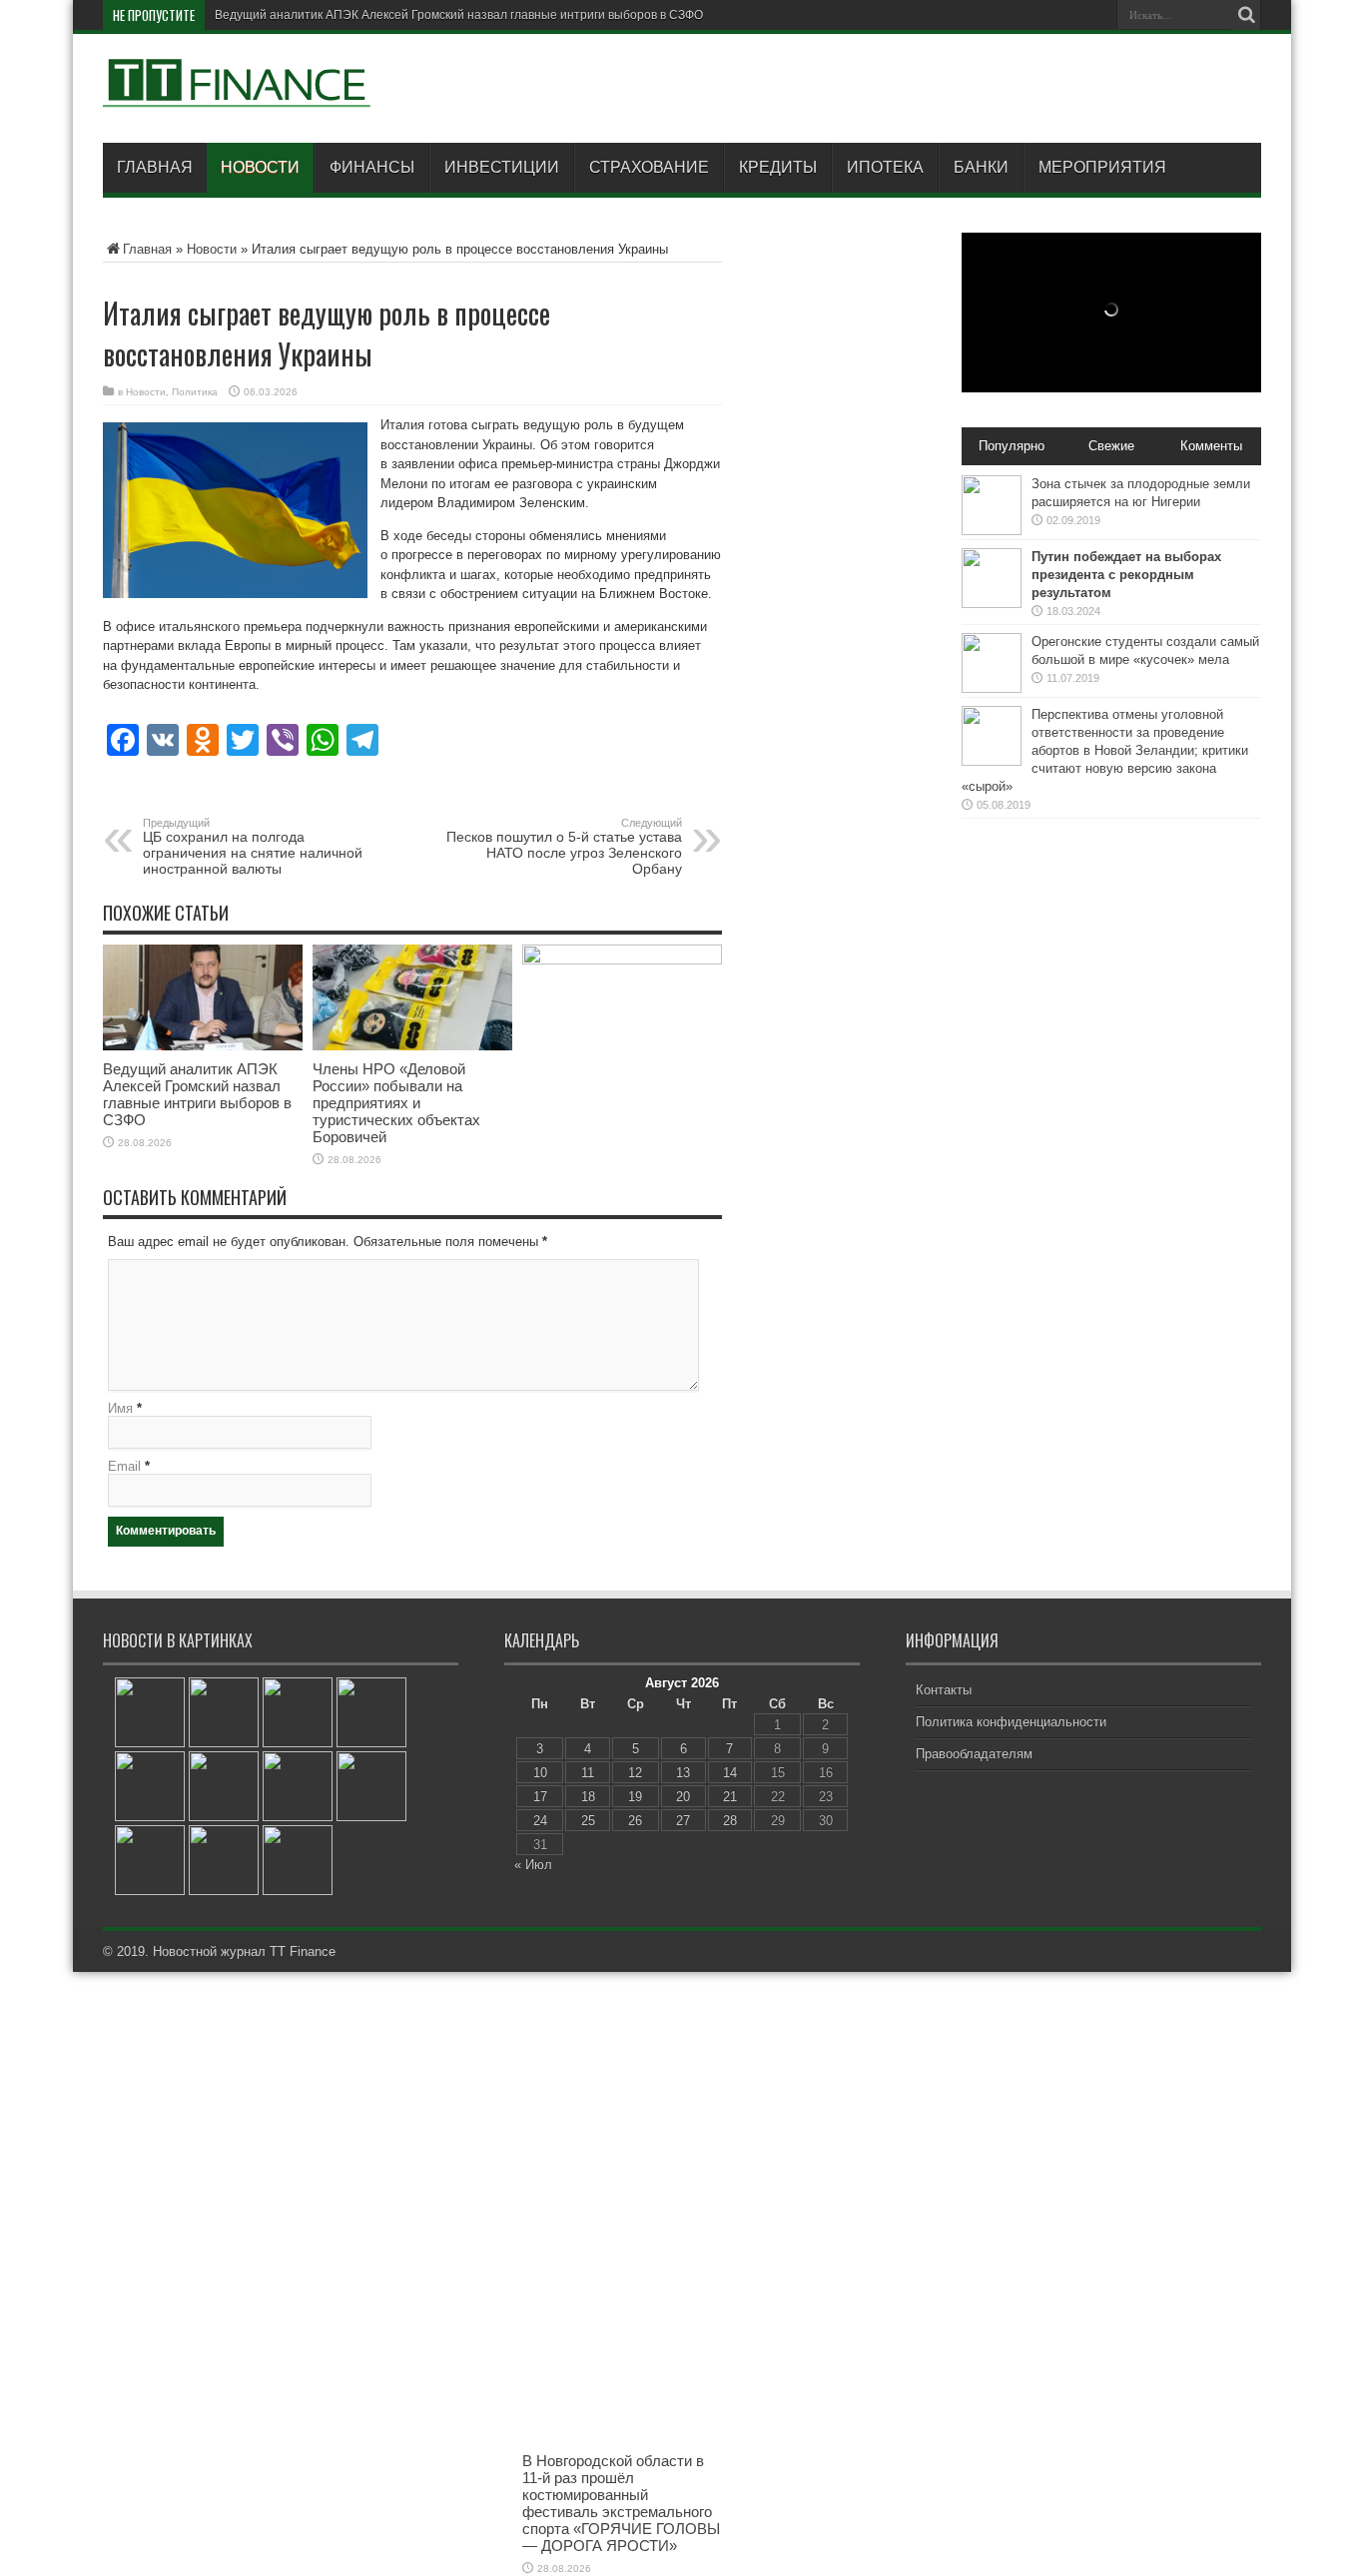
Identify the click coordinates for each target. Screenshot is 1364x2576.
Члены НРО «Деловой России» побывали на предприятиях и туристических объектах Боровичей (396, 1103)
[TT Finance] (238, 93)
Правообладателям (974, 1754)
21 (730, 1797)
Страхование (649, 167)
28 (730, 1821)
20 (683, 1797)
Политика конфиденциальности (1011, 1722)
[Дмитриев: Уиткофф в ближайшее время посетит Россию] (224, 1712)
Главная (155, 167)
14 (730, 1773)
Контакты (944, 1690)
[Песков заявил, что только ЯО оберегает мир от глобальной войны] (298, 1860)
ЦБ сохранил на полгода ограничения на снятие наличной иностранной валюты (253, 847)
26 (635, 1821)
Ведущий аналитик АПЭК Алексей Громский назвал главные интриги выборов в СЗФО (459, 15)
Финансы (372, 167)
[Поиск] (1246, 15)
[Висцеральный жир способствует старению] (150, 1786)
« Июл (533, 1865)
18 (588, 1797)
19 (635, 1797)
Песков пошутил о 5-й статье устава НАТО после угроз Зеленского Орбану (564, 847)
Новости (260, 167)
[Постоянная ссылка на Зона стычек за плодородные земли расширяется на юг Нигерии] (992, 531)
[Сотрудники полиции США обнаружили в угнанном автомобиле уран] (371, 1712)
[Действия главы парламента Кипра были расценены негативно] (298, 1712)
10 (540, 1773)
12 (635, 1773)
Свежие (1111, 446)
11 (588, 1773)
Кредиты (778, 167)
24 (540, 1821)
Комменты (1211, 446)
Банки (981, 167)
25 (588, 1821)
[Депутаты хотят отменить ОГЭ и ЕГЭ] (371, 1786)
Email (124, 1466)
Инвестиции (502, 167)
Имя (120, 1408)
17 (540, 1797)
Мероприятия (1102, 167)
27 (683, 1821)
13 (683, 1773)
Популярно (1012, 446)
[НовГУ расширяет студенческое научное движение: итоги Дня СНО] (150, 1712)
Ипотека (885, 167)
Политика (195, 392)
